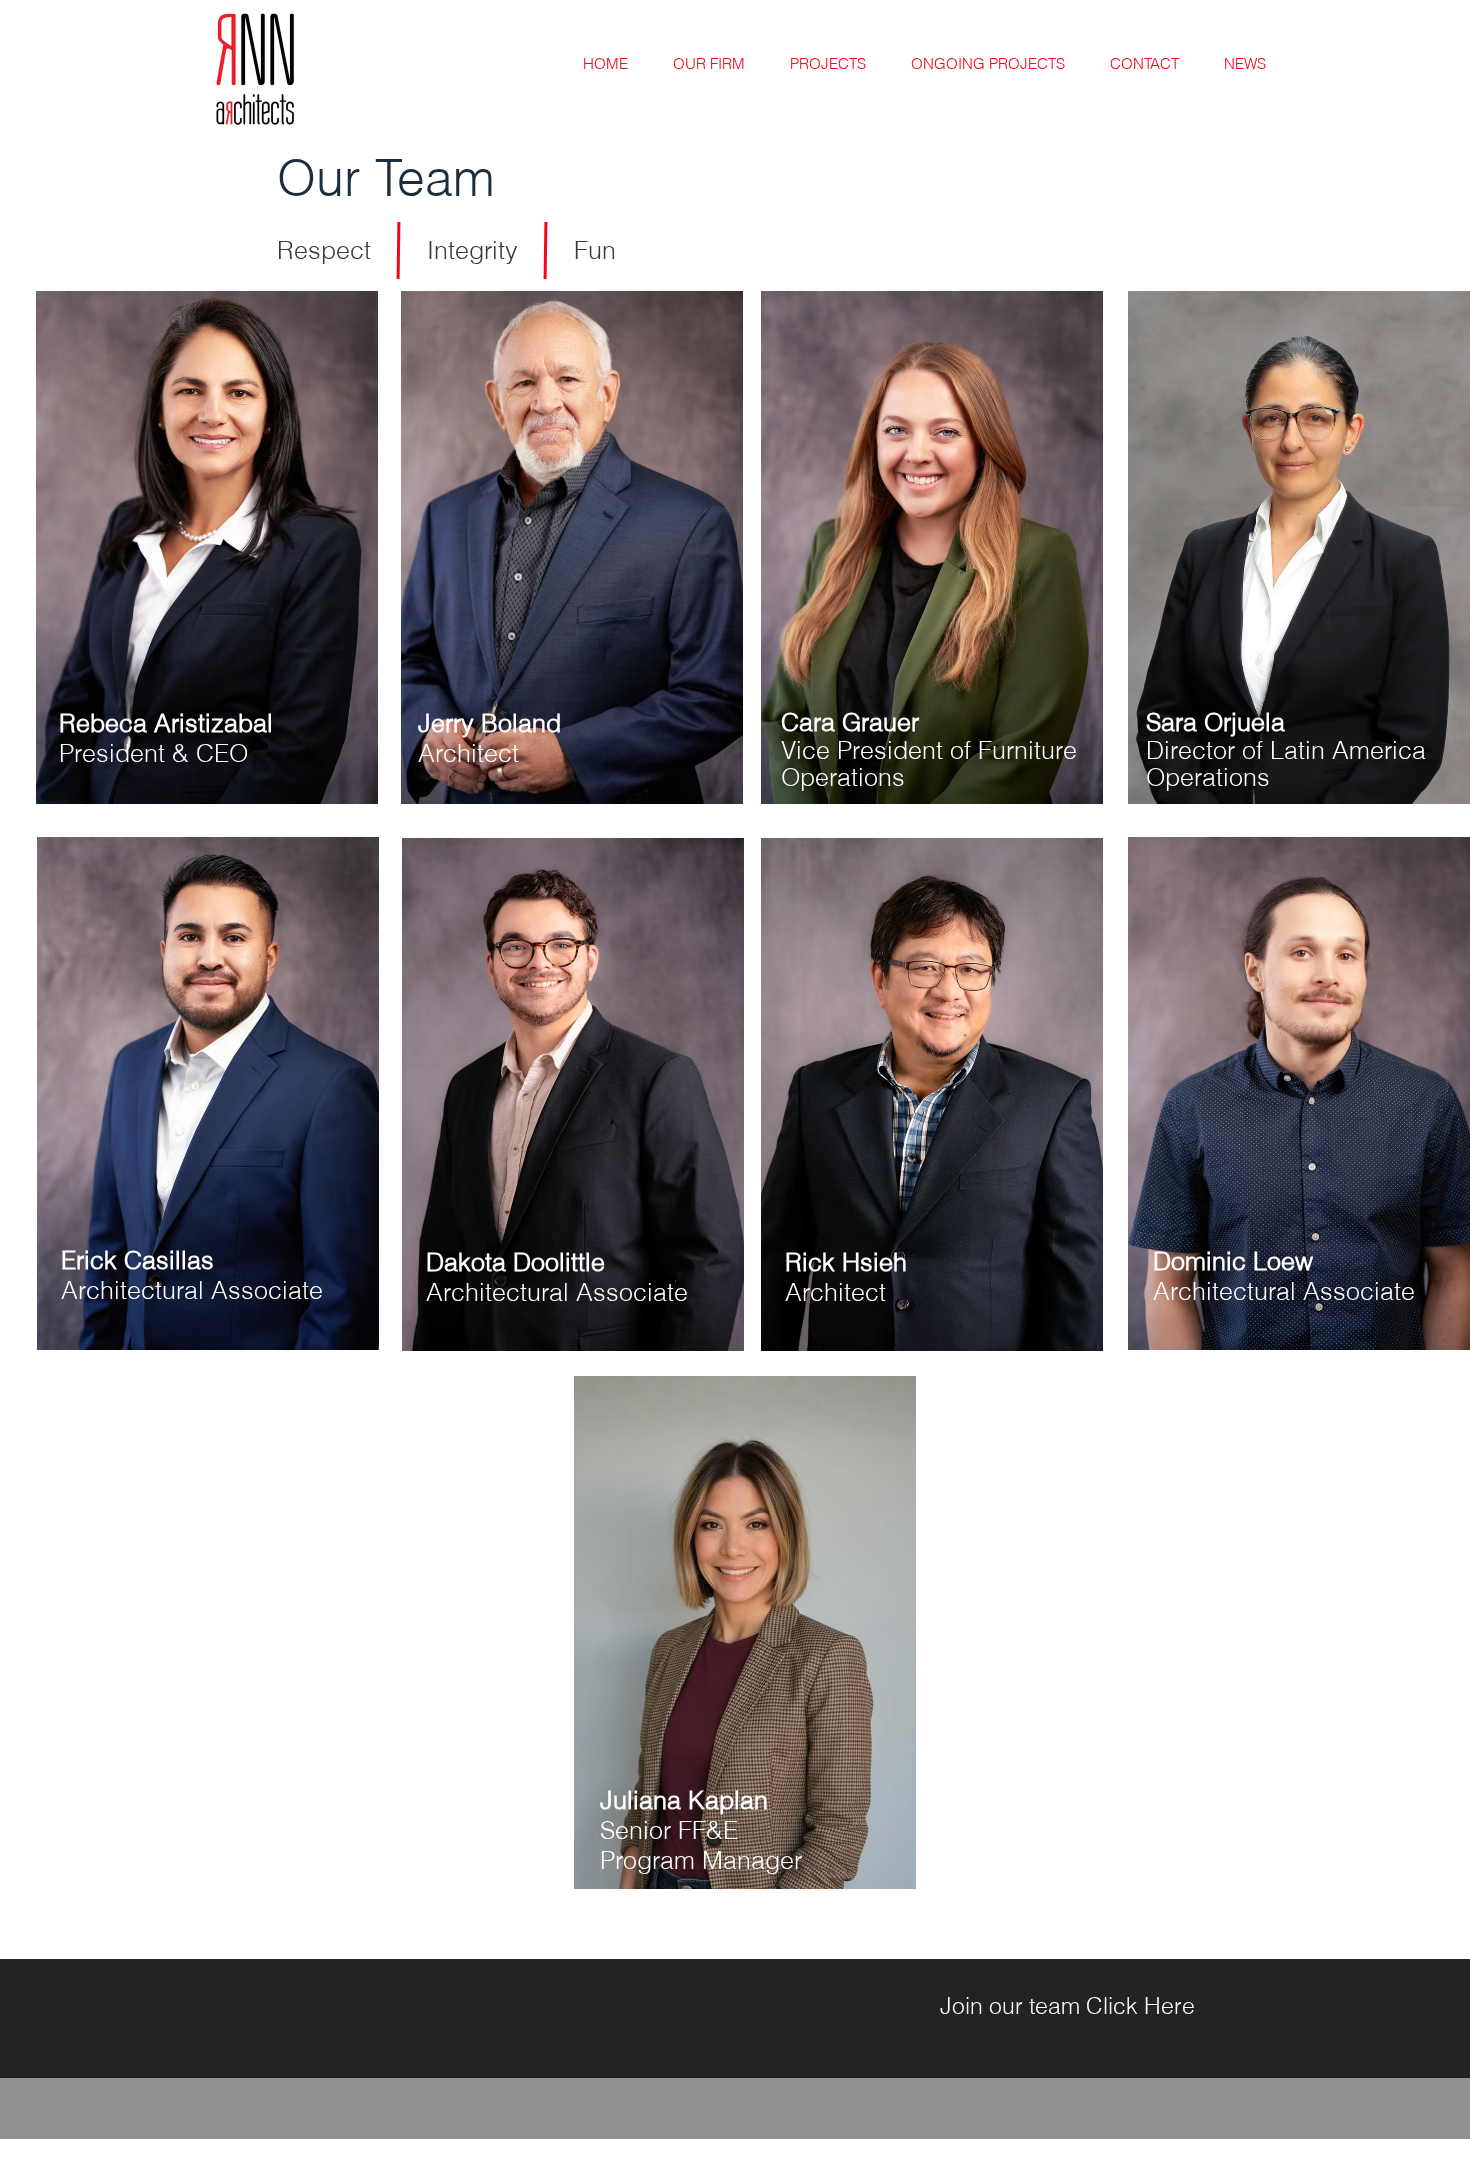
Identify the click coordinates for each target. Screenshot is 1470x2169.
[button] (207, 547)
